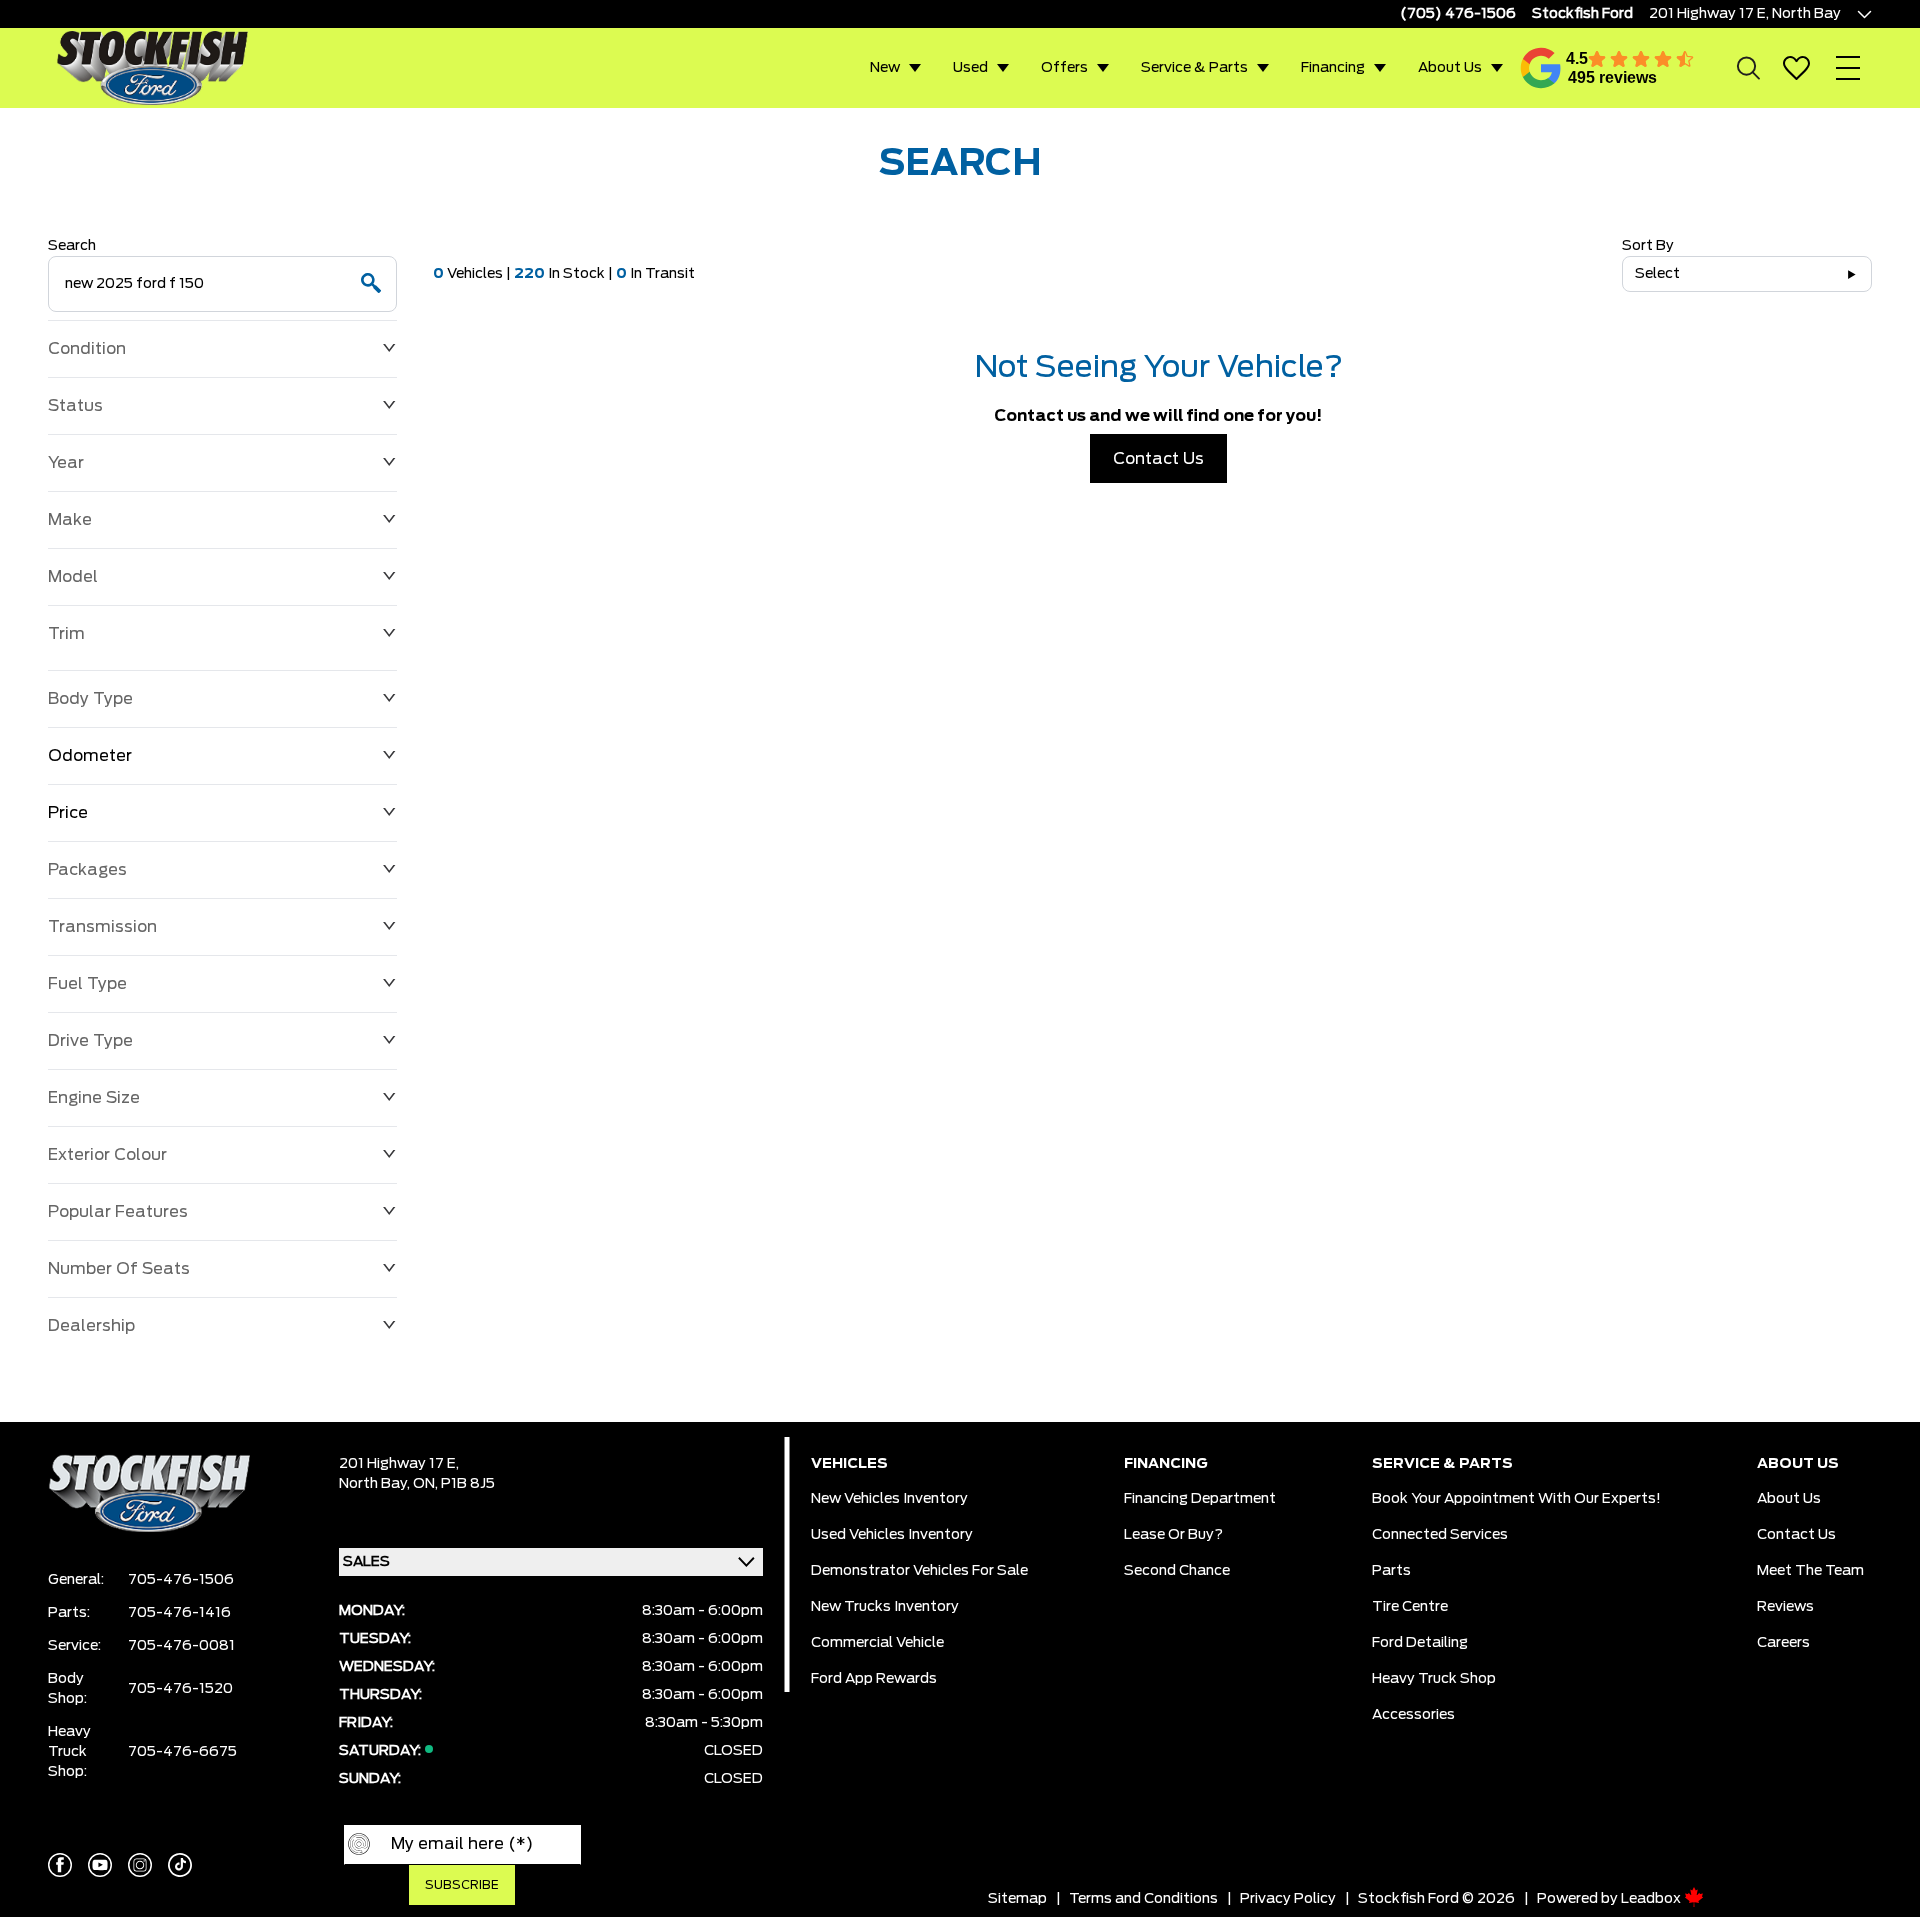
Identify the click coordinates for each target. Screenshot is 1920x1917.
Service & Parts (1194, 68)
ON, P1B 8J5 (454, 1484)
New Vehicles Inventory (889, 1499)
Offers (1064, 68)
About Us (1450, 68)
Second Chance (1177, 1571)
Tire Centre (1410, 1607)
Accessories (1413, 1715)
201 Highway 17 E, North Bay (1745, 14)
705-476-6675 (182, 1752)
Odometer (90, 756)
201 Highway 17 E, (399, 1464)
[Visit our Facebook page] (60, 1865)
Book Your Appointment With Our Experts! (1516, 1499)
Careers (1783, 1643)
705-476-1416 (179, 1613)
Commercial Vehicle (877, 1643)
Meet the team (1810, 1571)
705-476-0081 (181, 1646)
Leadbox (1652, 1899)
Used (970, 68)
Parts (1391, 1571)
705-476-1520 (180, 1689)
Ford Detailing (1420, 1643)
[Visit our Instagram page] (140, 1865)
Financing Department (1200, 1499)
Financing (1333, 68)
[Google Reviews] (1541, 68)
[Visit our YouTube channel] (100, 1865)
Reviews (1785, 1607)
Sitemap (1017, 1899)
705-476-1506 (181, 1580)
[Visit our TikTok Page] (180, 1865)
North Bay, (376, 1484)
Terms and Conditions (1143, 1899)
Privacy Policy (1288, 1899)
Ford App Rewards (874, 1679)
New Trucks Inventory (885, 1607)
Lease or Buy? (1173, 1535)
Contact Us (1158, 459)
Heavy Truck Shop (1434, 1679)
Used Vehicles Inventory (892, 1535)
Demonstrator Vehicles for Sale (919, 1571)
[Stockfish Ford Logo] (152, 67)
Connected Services (1440, 1535)
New (885, 68)
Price (68, 813)
